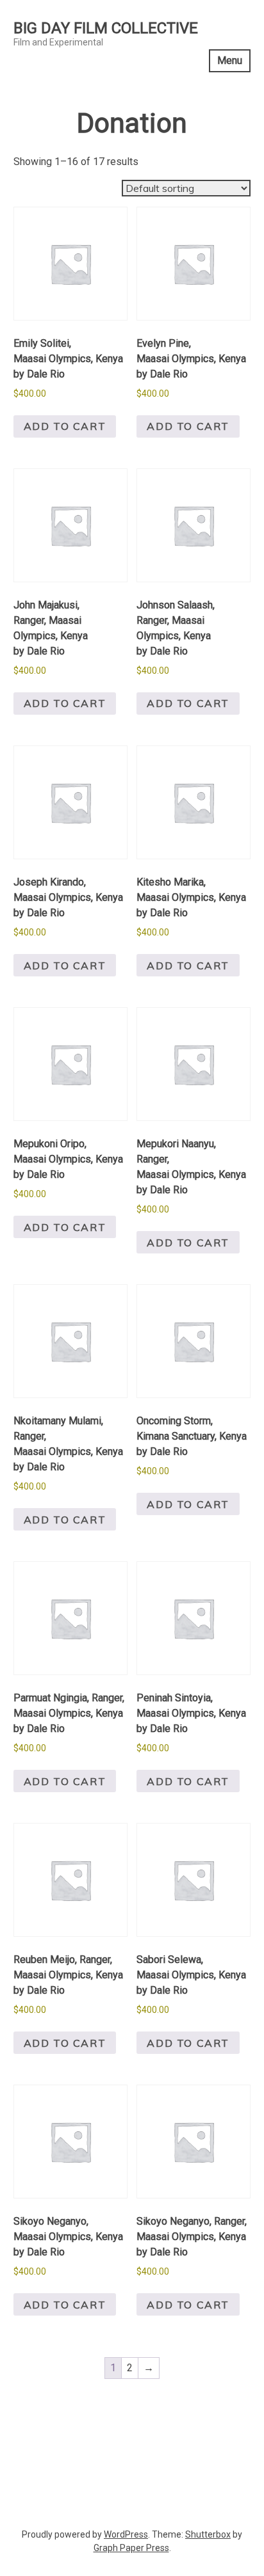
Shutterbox (208, 2534)
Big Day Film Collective (106, 28)
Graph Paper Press (131, 2548)
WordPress (126, 2534)
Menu (230, 60)
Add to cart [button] (65, 426)
